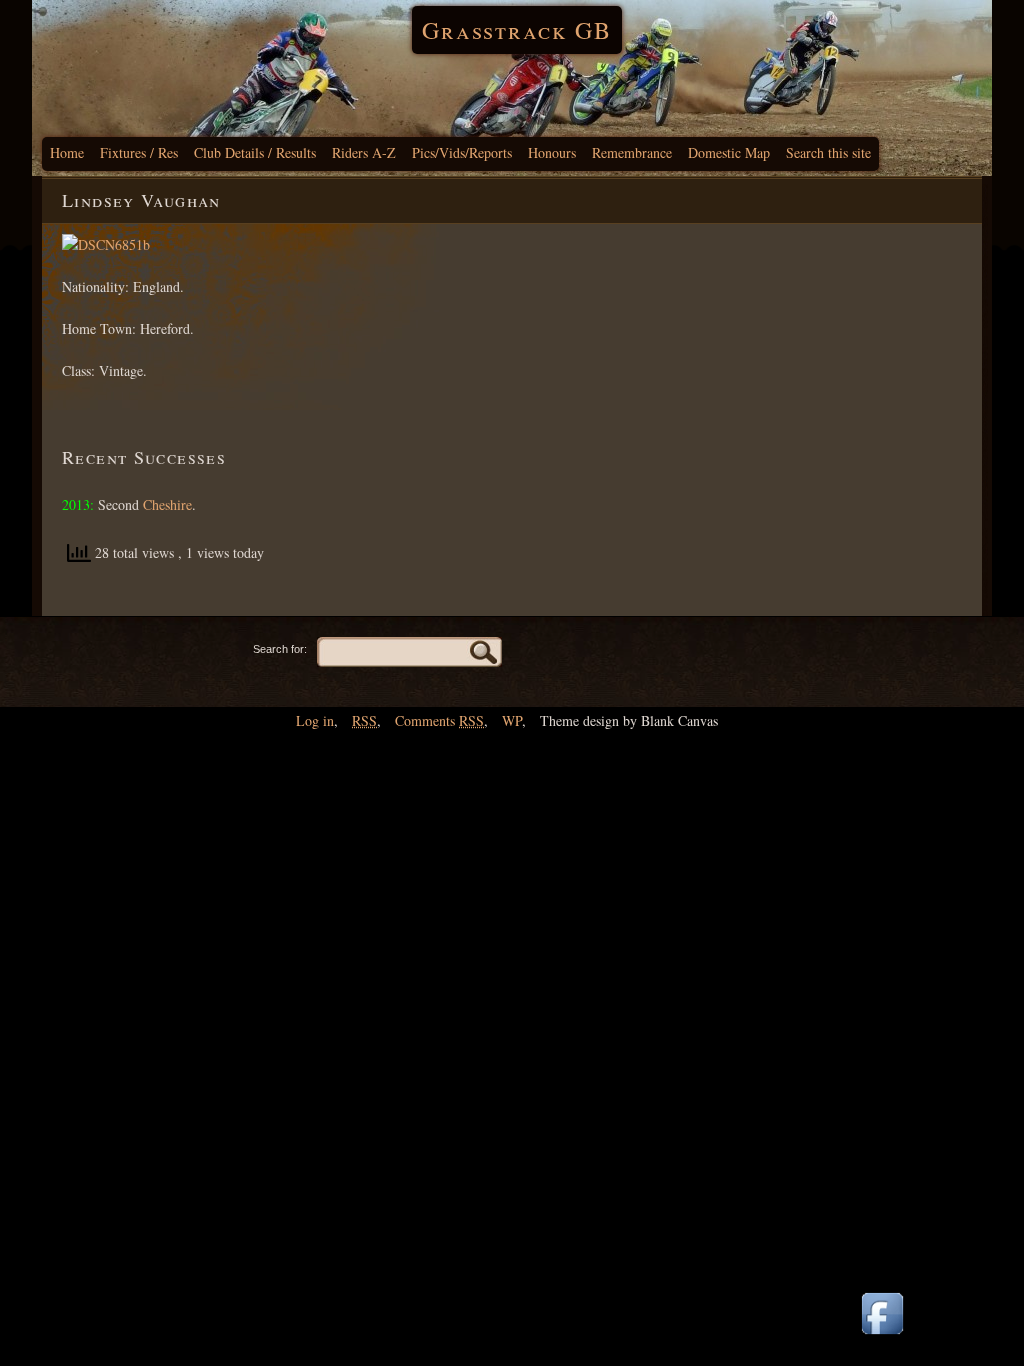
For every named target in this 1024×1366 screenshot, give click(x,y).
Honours (552, 152)
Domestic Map (729, 152)
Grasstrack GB (517, 30)
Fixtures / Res (139, 152)
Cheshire (167, 504)
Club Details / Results (255, 152)
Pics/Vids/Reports (462, 152)
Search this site (828, 152)
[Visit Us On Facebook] (882, 1335)
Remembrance (632, 152)
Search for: (280, 649)
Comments (439, 720)
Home (67, 152)
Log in (315, 720)
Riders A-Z (364, 152)
